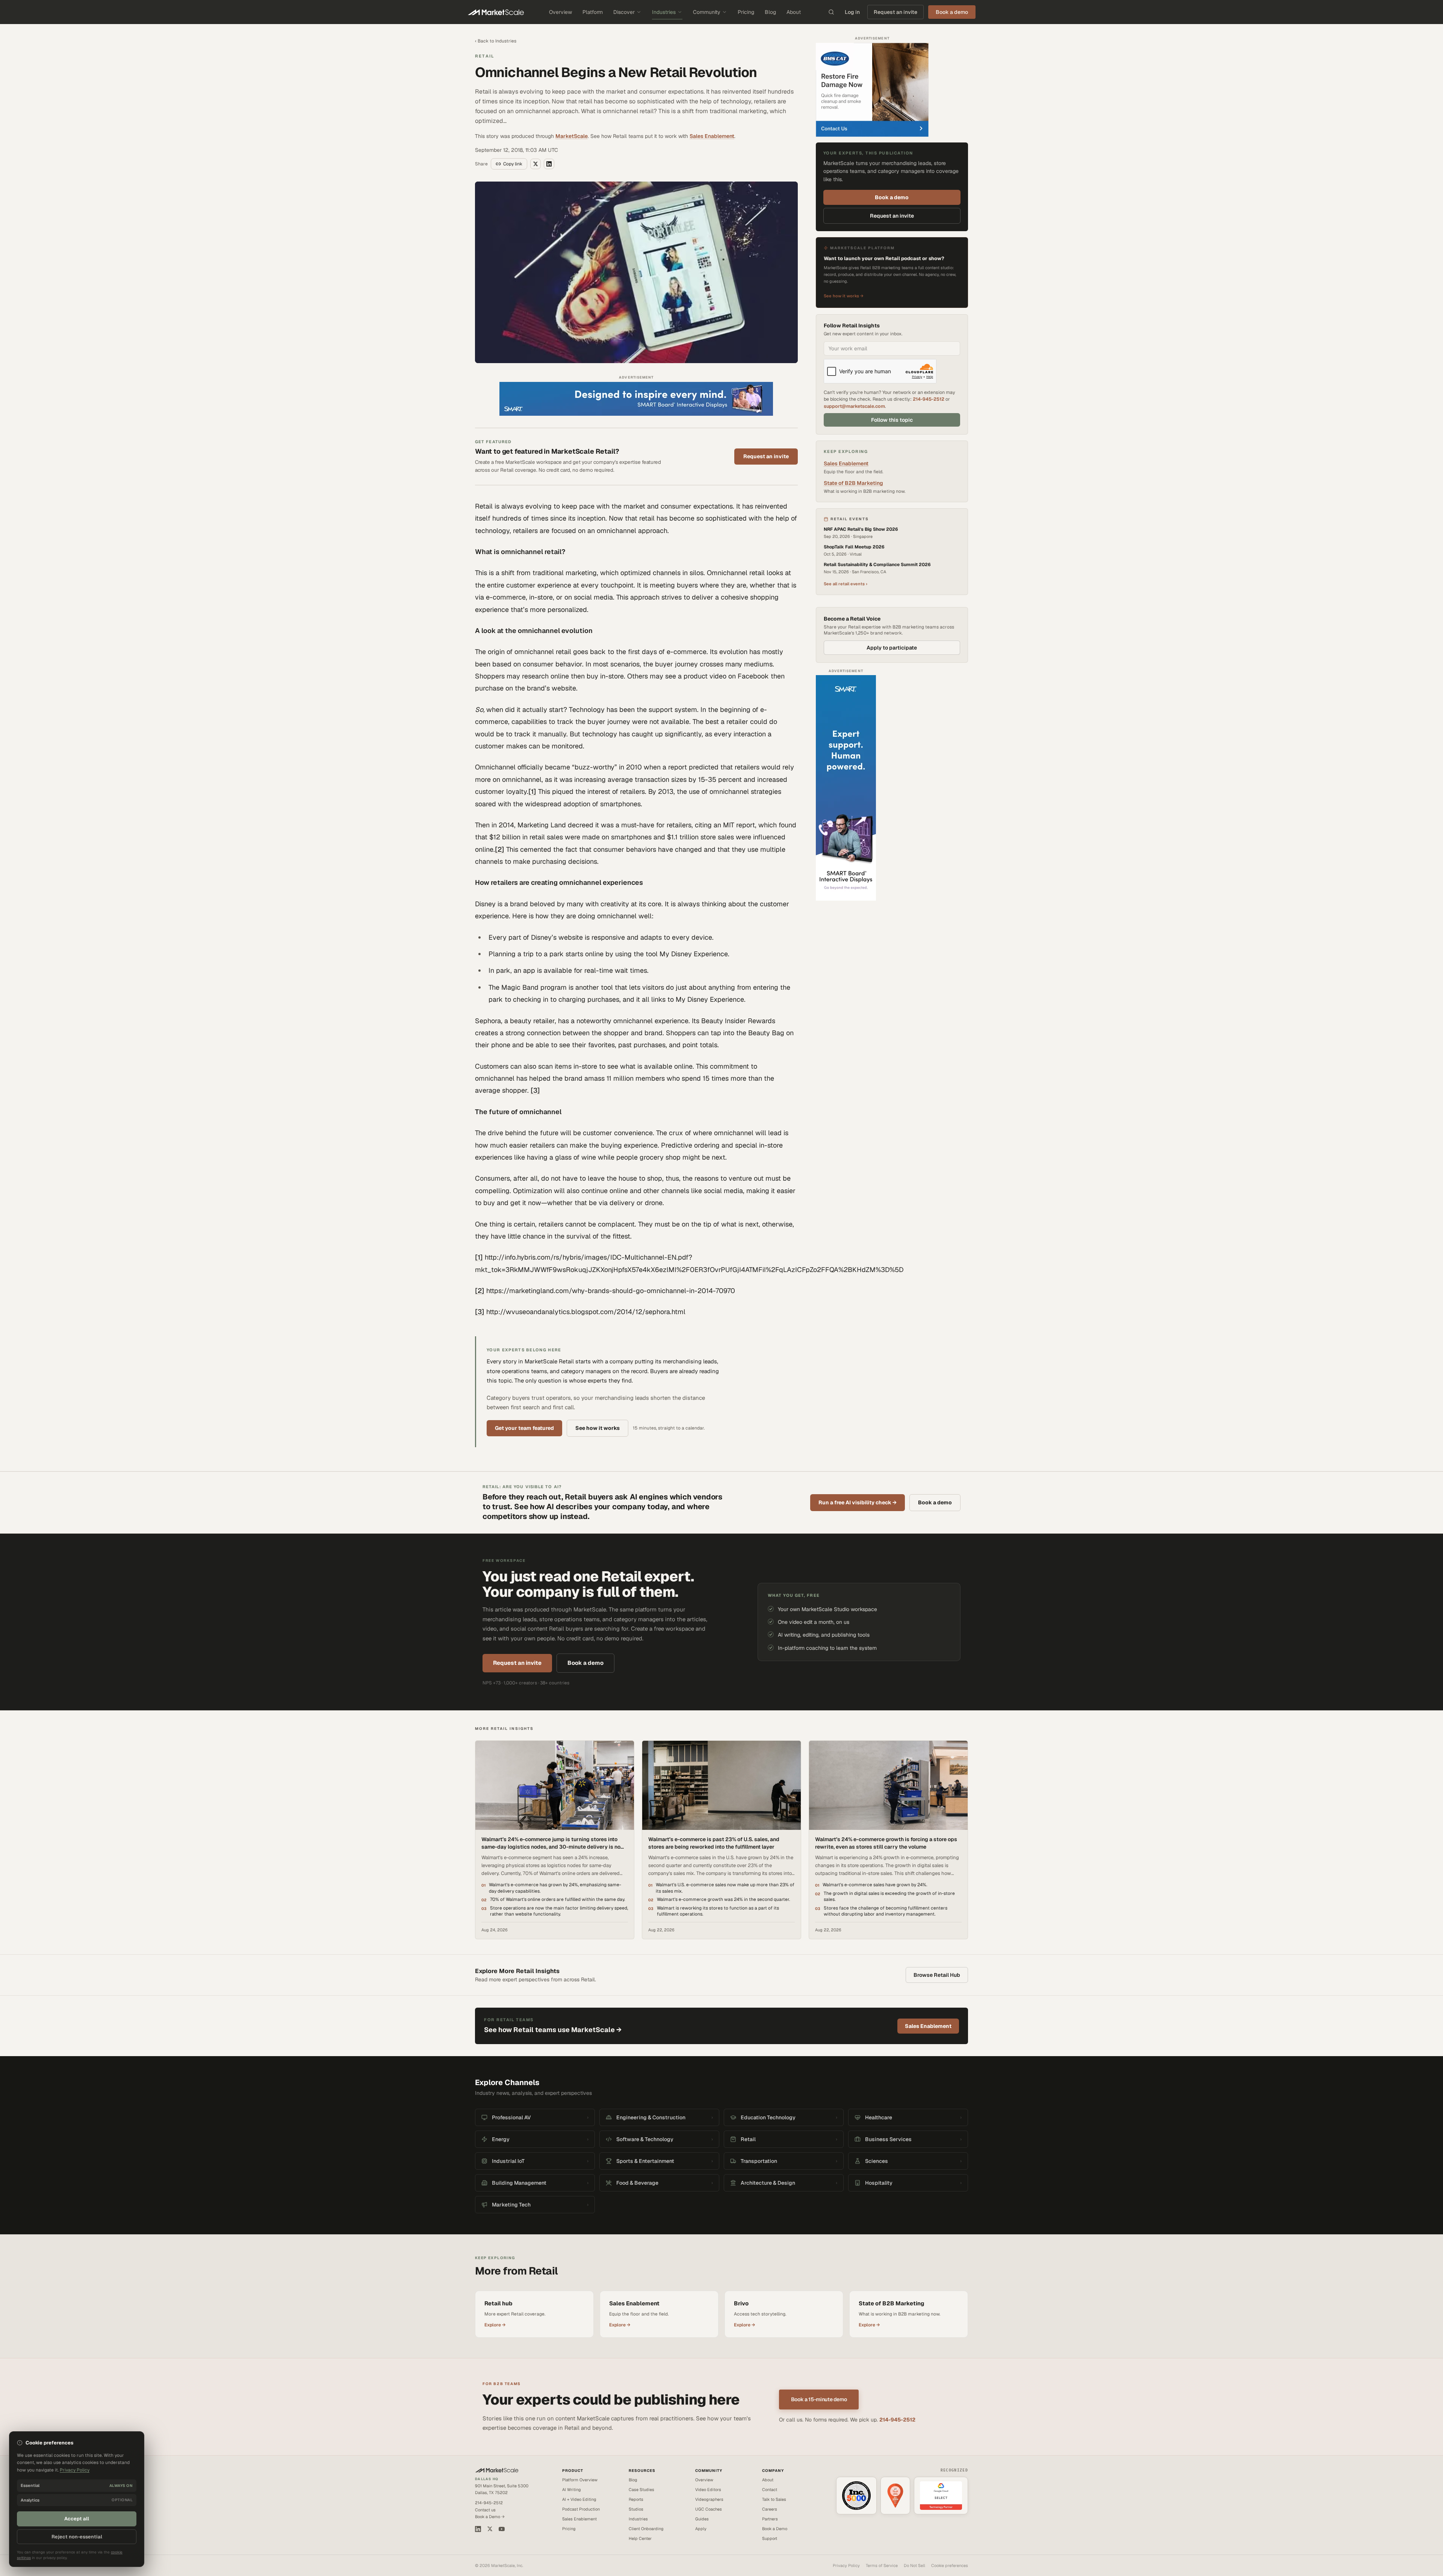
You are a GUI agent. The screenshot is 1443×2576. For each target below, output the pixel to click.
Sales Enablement (712, 136)
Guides (702, 2519)
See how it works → (844, 296)
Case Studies (641, 2490)
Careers (770, 2509)
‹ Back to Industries (496, 41)
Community (707, 12)
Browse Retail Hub (937, 1975)
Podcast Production (581, 2509)
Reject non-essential (77, 2537)
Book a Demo (775, 2529)
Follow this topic (892, 420)
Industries (664, 12)
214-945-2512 (929, 399)
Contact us (485, 2510)
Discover (624, 12)
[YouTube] (502, 2529)
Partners (770, 2519)
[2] (500, 849)
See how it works (597, 1428)
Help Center (640, 2538)
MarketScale (572, 136)
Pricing (746, 12)
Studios (636, 2509)
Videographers (709, 2499)
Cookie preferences (950, 2565)
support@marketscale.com (854, 406)
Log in (852, 12)
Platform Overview (580, 2480)
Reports (636, 2499)
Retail (485, 56)
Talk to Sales (774, 2499)
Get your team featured (524, 1428)
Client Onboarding (646, 2529)
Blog (770, 12)
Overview (560, 12)
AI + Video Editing (579, 2499)
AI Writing (572, 2490)
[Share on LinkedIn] (549, 164)
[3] (535, 1090)
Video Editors (708, 2490)
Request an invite (895, 12)
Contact (770, 2490)
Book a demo (892, 197)
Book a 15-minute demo (819, 2399)
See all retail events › (846, 584)
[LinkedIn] (478, 2529)
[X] (490, 2529)
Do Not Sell (914, 2565)
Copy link (513, 164)
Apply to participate (892, 648)
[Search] (831, 12)
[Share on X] (535, 164)
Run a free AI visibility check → (858, 1502)
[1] (532, 791)
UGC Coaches (709, 2509)
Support (770, 2538)
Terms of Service (882, 2565)
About (794, 12)
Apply (701, 2529)
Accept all (77, 2519)
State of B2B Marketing (853, 483)
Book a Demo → (490, 2517)
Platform (593, 12)
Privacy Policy (846, 2565)
